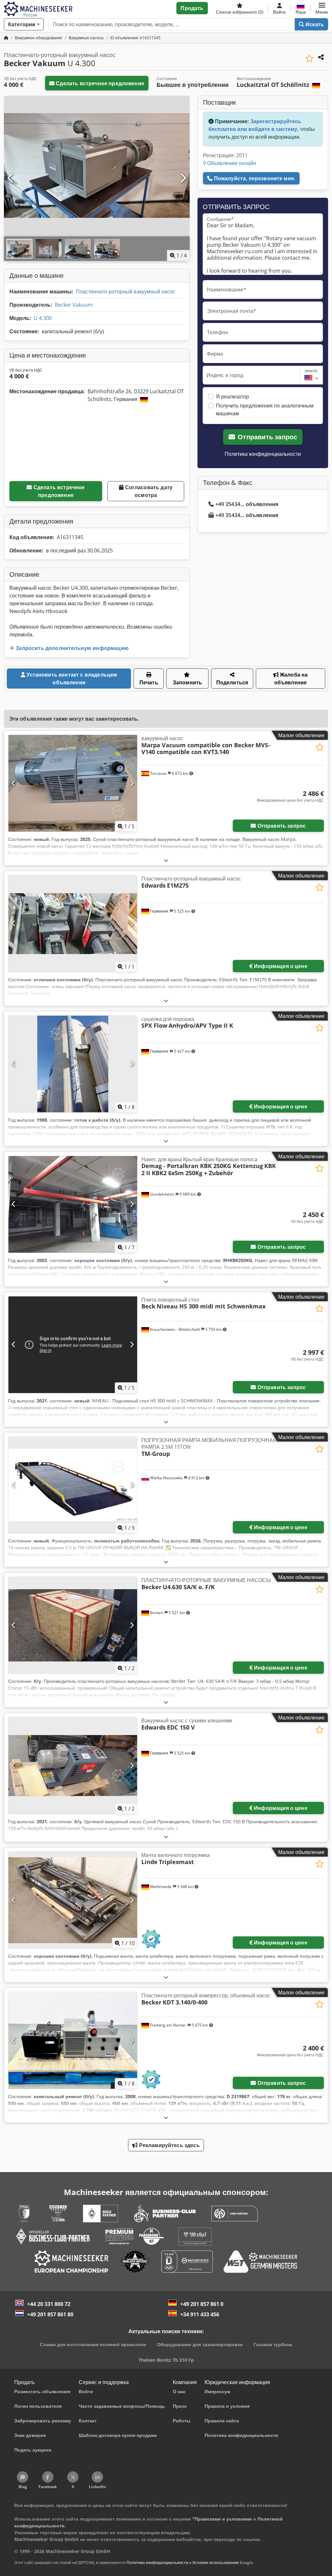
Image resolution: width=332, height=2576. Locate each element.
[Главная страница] (6, 38)
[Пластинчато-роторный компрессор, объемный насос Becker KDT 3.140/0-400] (73, 2040)
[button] (322, 8)
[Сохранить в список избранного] (309, 59)
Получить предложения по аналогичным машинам (265, 409)
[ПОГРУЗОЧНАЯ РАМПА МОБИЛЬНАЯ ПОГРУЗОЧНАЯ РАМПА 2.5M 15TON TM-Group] (73, 1485)
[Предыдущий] (11, 178)
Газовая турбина (273, 2344)
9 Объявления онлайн (230, 163)
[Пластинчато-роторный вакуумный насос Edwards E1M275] (73, 924)
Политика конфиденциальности (263, 454)
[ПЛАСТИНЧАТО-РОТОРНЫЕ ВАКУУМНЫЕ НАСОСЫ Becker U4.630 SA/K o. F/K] (73, 1625)
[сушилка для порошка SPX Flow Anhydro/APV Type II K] (73, 1064)
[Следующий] (183, 178)
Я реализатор (232, 396)
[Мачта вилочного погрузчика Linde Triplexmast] (73, 1900)
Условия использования (215, 2563)
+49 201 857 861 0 (202, 2304)
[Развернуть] (166, 860)
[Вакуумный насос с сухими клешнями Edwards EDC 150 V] (73, 1766)
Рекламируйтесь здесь (168, 2145)
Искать (314, 24)
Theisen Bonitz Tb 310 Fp (166, 2360)
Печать (149, 682)
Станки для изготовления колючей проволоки (93, 2344)
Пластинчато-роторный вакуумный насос (126, 291)
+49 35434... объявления (247, 504)
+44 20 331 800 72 (49, 2304)
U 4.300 (43, 318)
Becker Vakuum (74, 305)
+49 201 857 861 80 (50, 2314)
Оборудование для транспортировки (200, 2344)
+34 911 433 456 (200, 2314)
